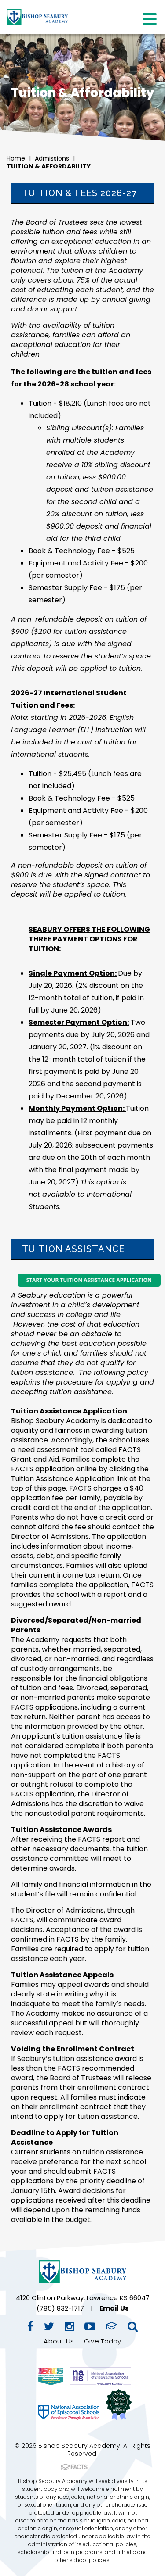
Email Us (114, 2308)
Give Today (103, 2341)
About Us (59, 2341)
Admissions (52, 158)
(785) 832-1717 (60, 2308)
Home (16, 158)
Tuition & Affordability (49, 166)
